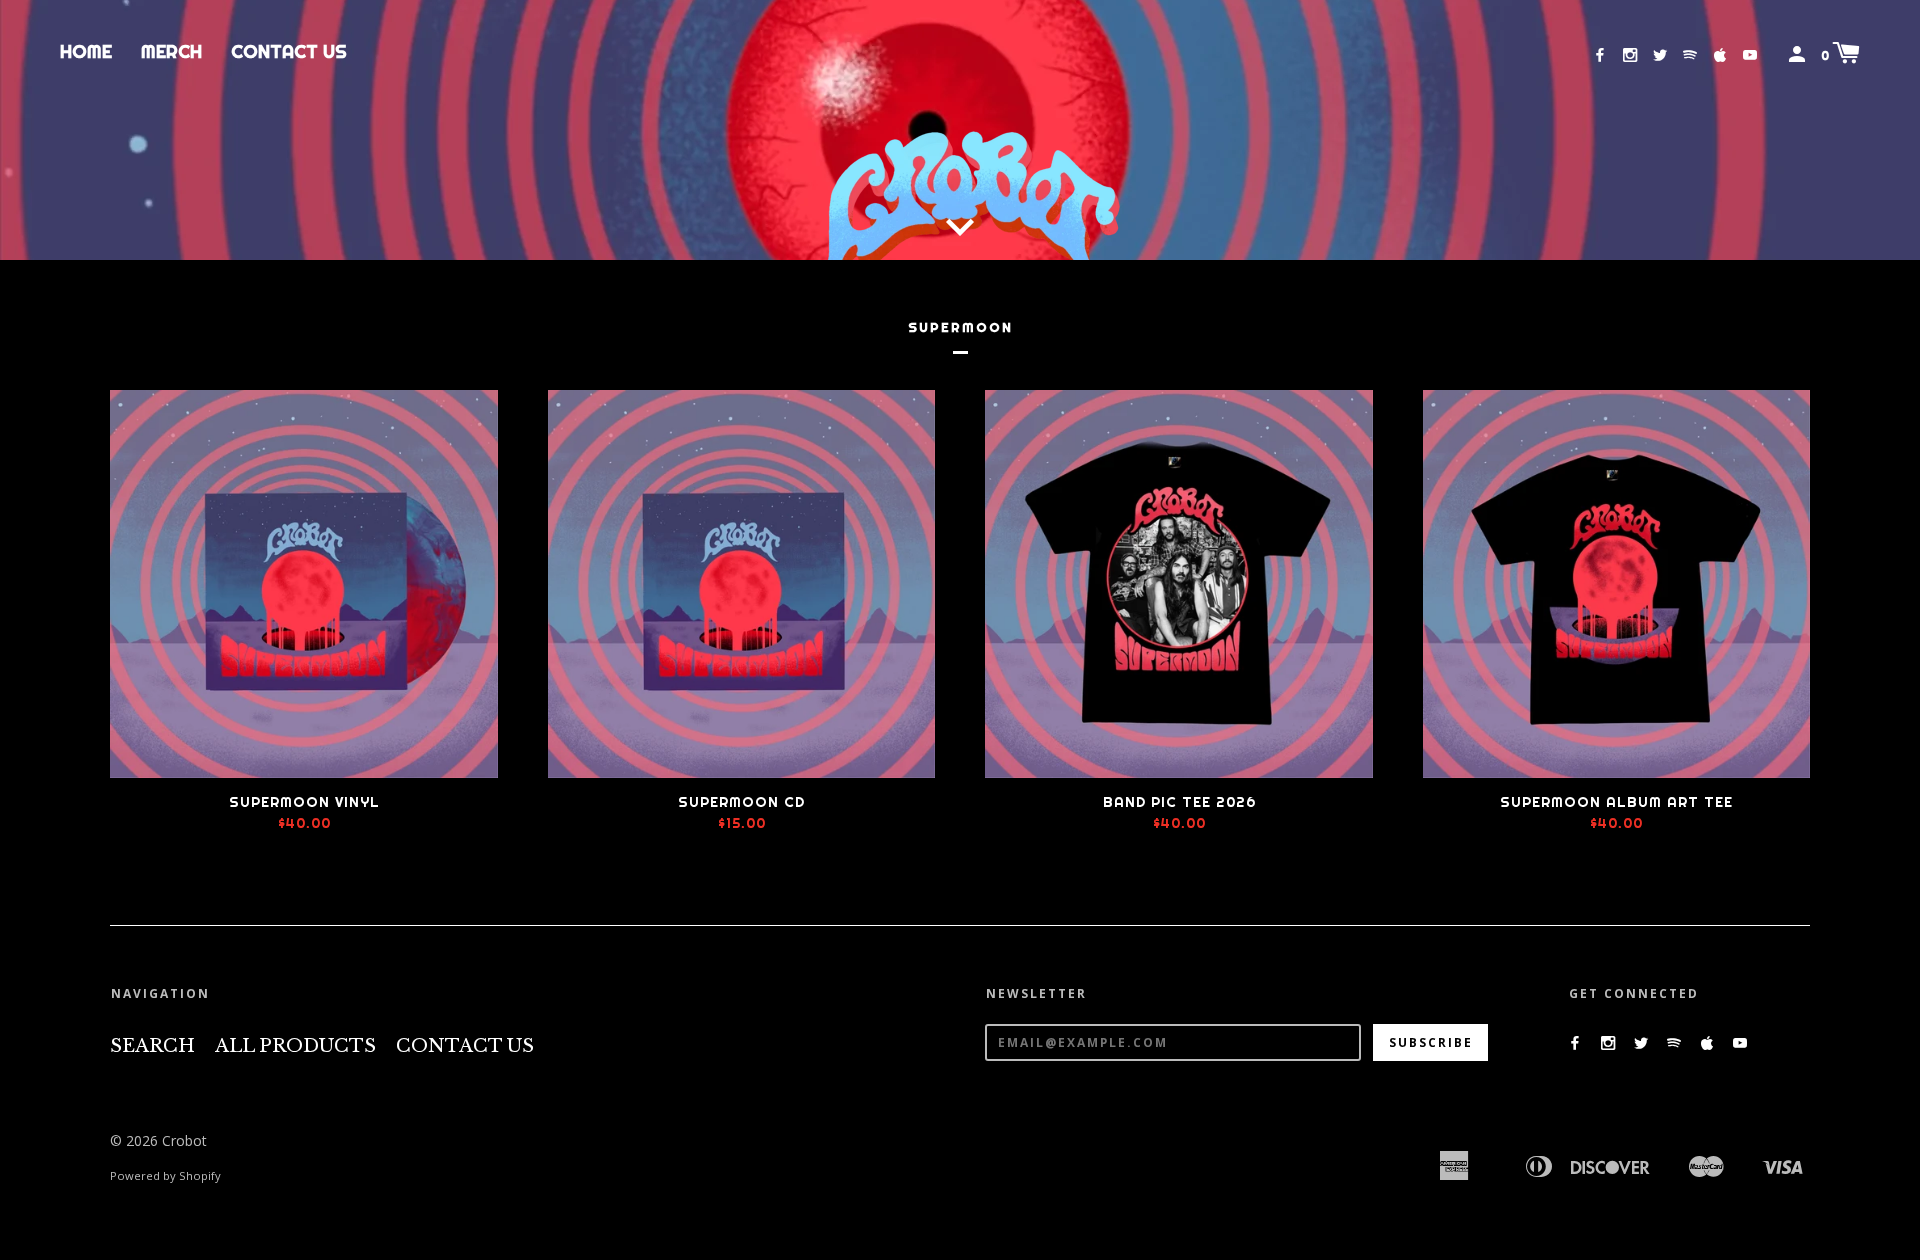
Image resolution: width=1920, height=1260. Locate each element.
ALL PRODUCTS (295, 1046)
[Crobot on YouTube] (1750, 55)
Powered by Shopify (165, 1175)
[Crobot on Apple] (1720, 55)
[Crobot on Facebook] (1600, 55)
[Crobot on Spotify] (1690, 55)
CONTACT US (289, 51)
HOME (86, 51)
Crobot (184, 1140)
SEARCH (152, 1046)
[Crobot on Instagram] (1630, 55)
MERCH (171, 51)
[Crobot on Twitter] (1660, 55)
